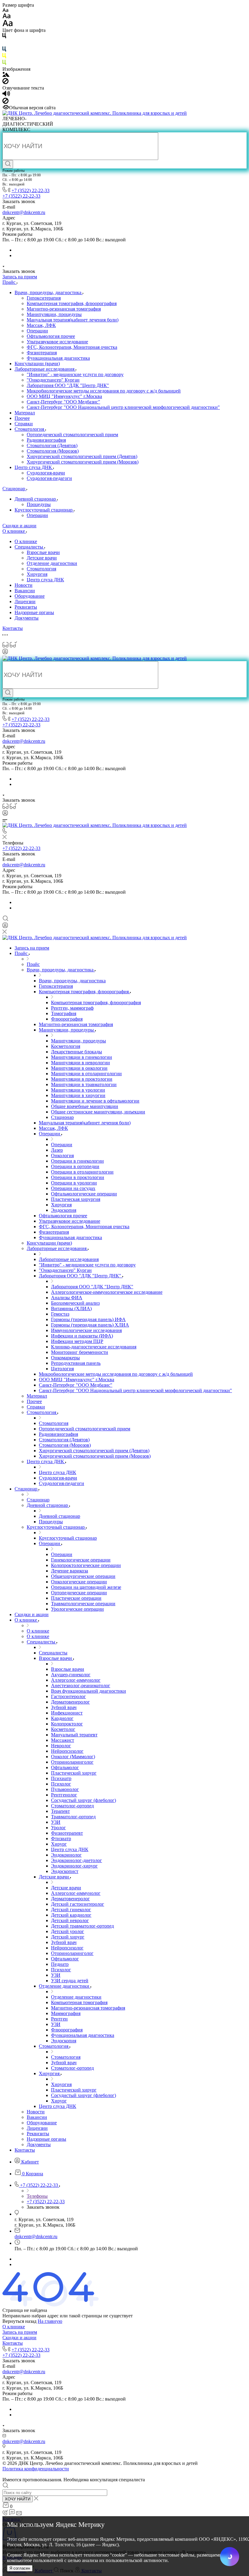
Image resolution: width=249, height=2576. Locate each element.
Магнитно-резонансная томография (64, 309)
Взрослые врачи (43, 552)
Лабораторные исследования (45, 369)
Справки (24, 424)
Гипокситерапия (44, 298)
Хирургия (37, 574)
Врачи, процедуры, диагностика (49, 292)
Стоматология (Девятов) (52, 445)
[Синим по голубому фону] (4, 50)
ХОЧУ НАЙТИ (18, 2499)
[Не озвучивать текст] (5, 102)
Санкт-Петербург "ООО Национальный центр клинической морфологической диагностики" (123, 407)
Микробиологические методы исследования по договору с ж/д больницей (104, 391)
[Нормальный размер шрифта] (7, 17)
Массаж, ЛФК (41, 325)
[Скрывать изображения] (5, 82)
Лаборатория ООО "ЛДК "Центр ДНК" (68, 385)
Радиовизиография (46, 440)
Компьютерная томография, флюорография (72, 303)
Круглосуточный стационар (44, 510)
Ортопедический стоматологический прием (72, 435)
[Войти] (5, 653)
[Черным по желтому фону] (4, 57)
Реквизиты (26, 607)
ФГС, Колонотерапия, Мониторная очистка (72, 347)
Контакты (13, 2343)
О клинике (26, 541)
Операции (37, 331)
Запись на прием (20, 2332)
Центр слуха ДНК (34, 467)
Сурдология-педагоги (49, 478)
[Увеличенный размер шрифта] (8, 25)
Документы (27, 618)
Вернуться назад (19, 2321)
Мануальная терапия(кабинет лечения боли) (73, 320)
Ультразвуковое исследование (57, 342)
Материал (25, 413)
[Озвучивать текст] (6, 95)
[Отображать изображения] (6, 75)
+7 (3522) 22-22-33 (31, 190)
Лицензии (25, 602)
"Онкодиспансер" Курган (53, 380)
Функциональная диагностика (58, 358)
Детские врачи (42, 558)
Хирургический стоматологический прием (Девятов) (82, 456)
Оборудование (30, 596)
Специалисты (29, 547)
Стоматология (30, 429)
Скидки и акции (19, 2338)
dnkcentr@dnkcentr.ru (24, 212)
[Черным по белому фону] (4, 37)
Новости (24, 585)
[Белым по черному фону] (4, 44)
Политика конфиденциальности (36, 2469)
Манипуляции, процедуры (54, 314)
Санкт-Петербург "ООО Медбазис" (63, 402)
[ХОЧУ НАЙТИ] (8, 164)
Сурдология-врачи (46, 473)
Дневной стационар (36, 499)
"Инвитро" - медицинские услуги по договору (75, 374)
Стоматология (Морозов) (53, 451)
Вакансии (25, 591)
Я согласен (20, 2568)
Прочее (22, 418)
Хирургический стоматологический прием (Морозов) (83, 462)
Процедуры (39, 504)
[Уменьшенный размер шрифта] (5, 10)
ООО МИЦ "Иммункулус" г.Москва (64, 396)
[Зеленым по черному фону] (4, 64)
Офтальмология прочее (51, 336)
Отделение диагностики (52, 563)
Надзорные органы (34, 612)
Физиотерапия (42, 353)
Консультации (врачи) (37, 364)
